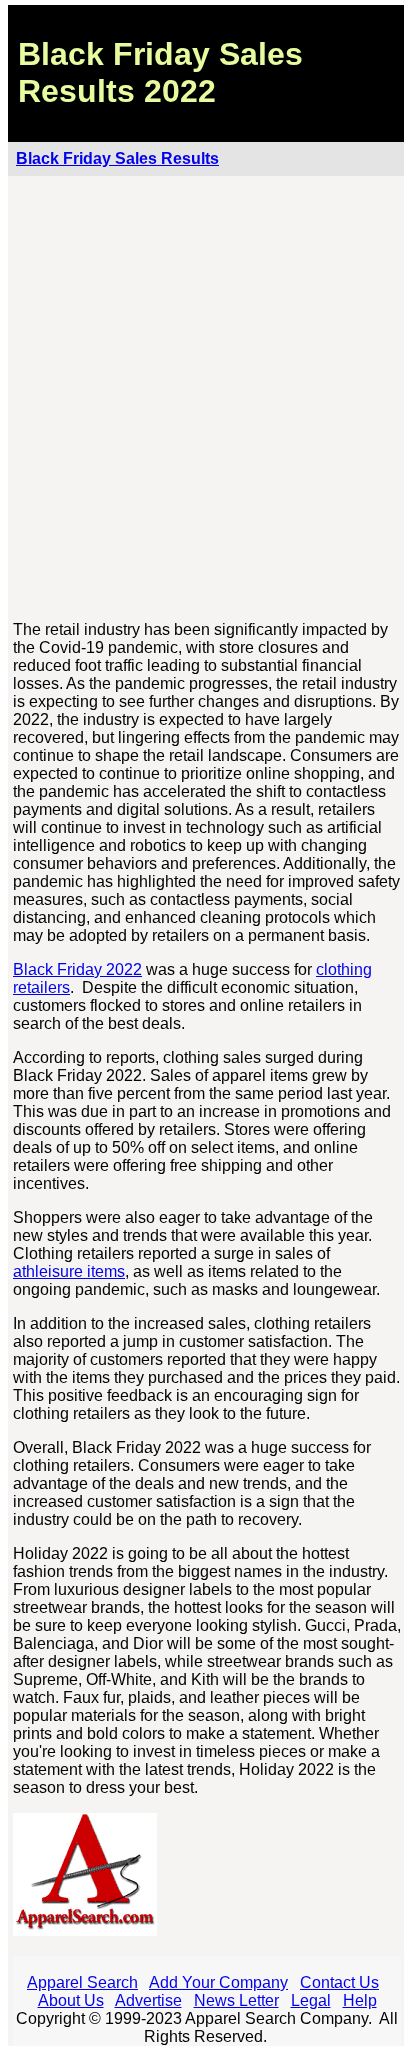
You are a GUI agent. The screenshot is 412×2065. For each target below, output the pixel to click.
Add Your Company (218, 1982)
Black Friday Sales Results (117, 158)
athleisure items (69, 1271)
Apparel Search (82, 1982)
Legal (311, 2000)
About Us (71, 2000)
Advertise (148, 2000)
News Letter (236, 2000)
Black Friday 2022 (77, 969)
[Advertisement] (206, 399)
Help (360, 2000)
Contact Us (339, 1982)
